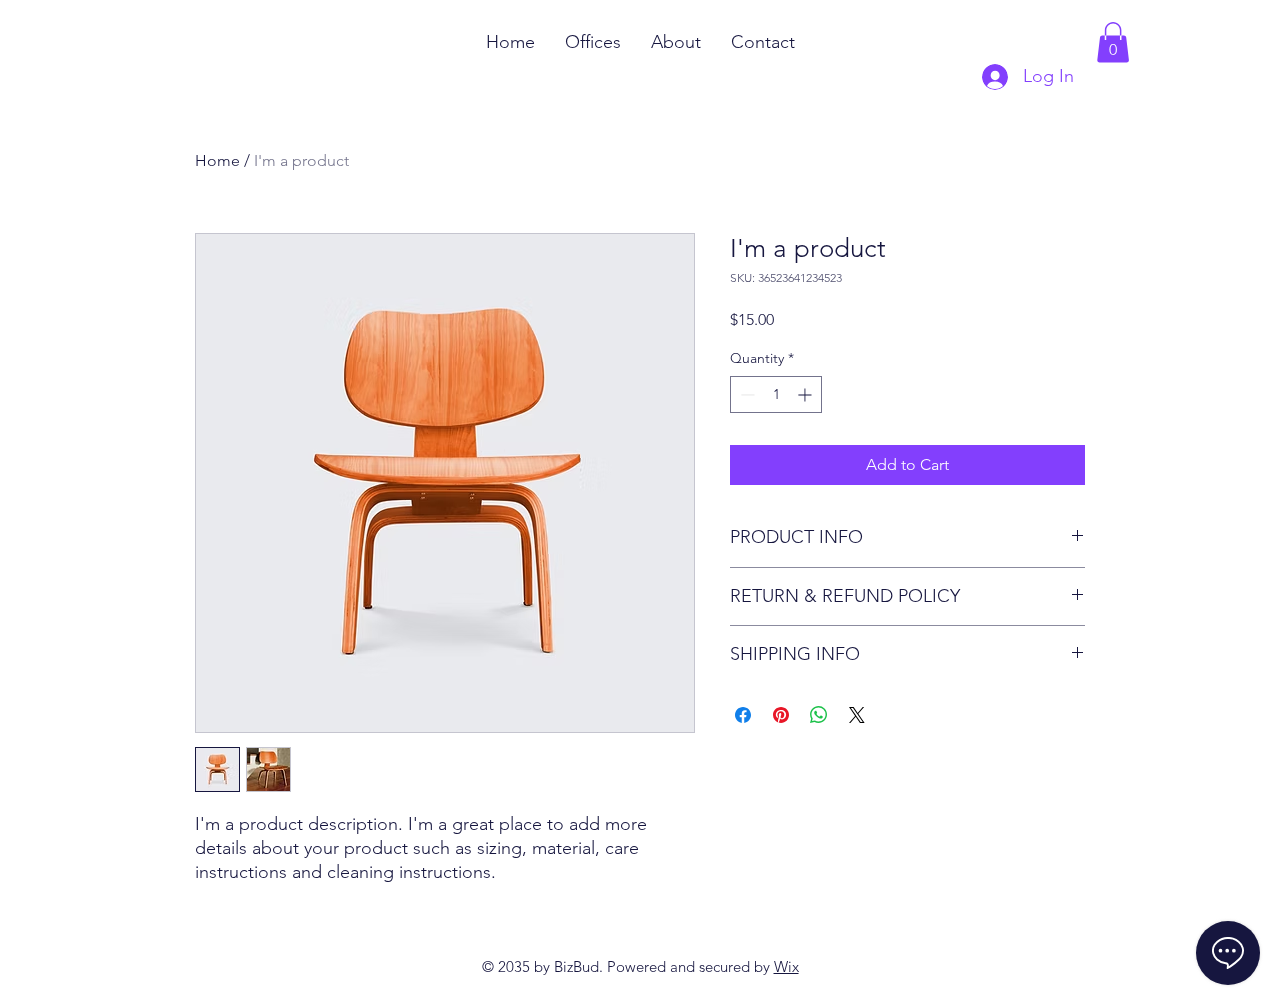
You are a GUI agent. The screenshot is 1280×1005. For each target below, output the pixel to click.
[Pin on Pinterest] (781, 715)
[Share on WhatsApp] (819, 715)
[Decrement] (745, 394)
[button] (1113, 42)
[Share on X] (857, 715)
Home (217, 160)
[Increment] (806, 394)
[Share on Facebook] (743, 715)
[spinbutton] (776, 394)
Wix (786, 966)
